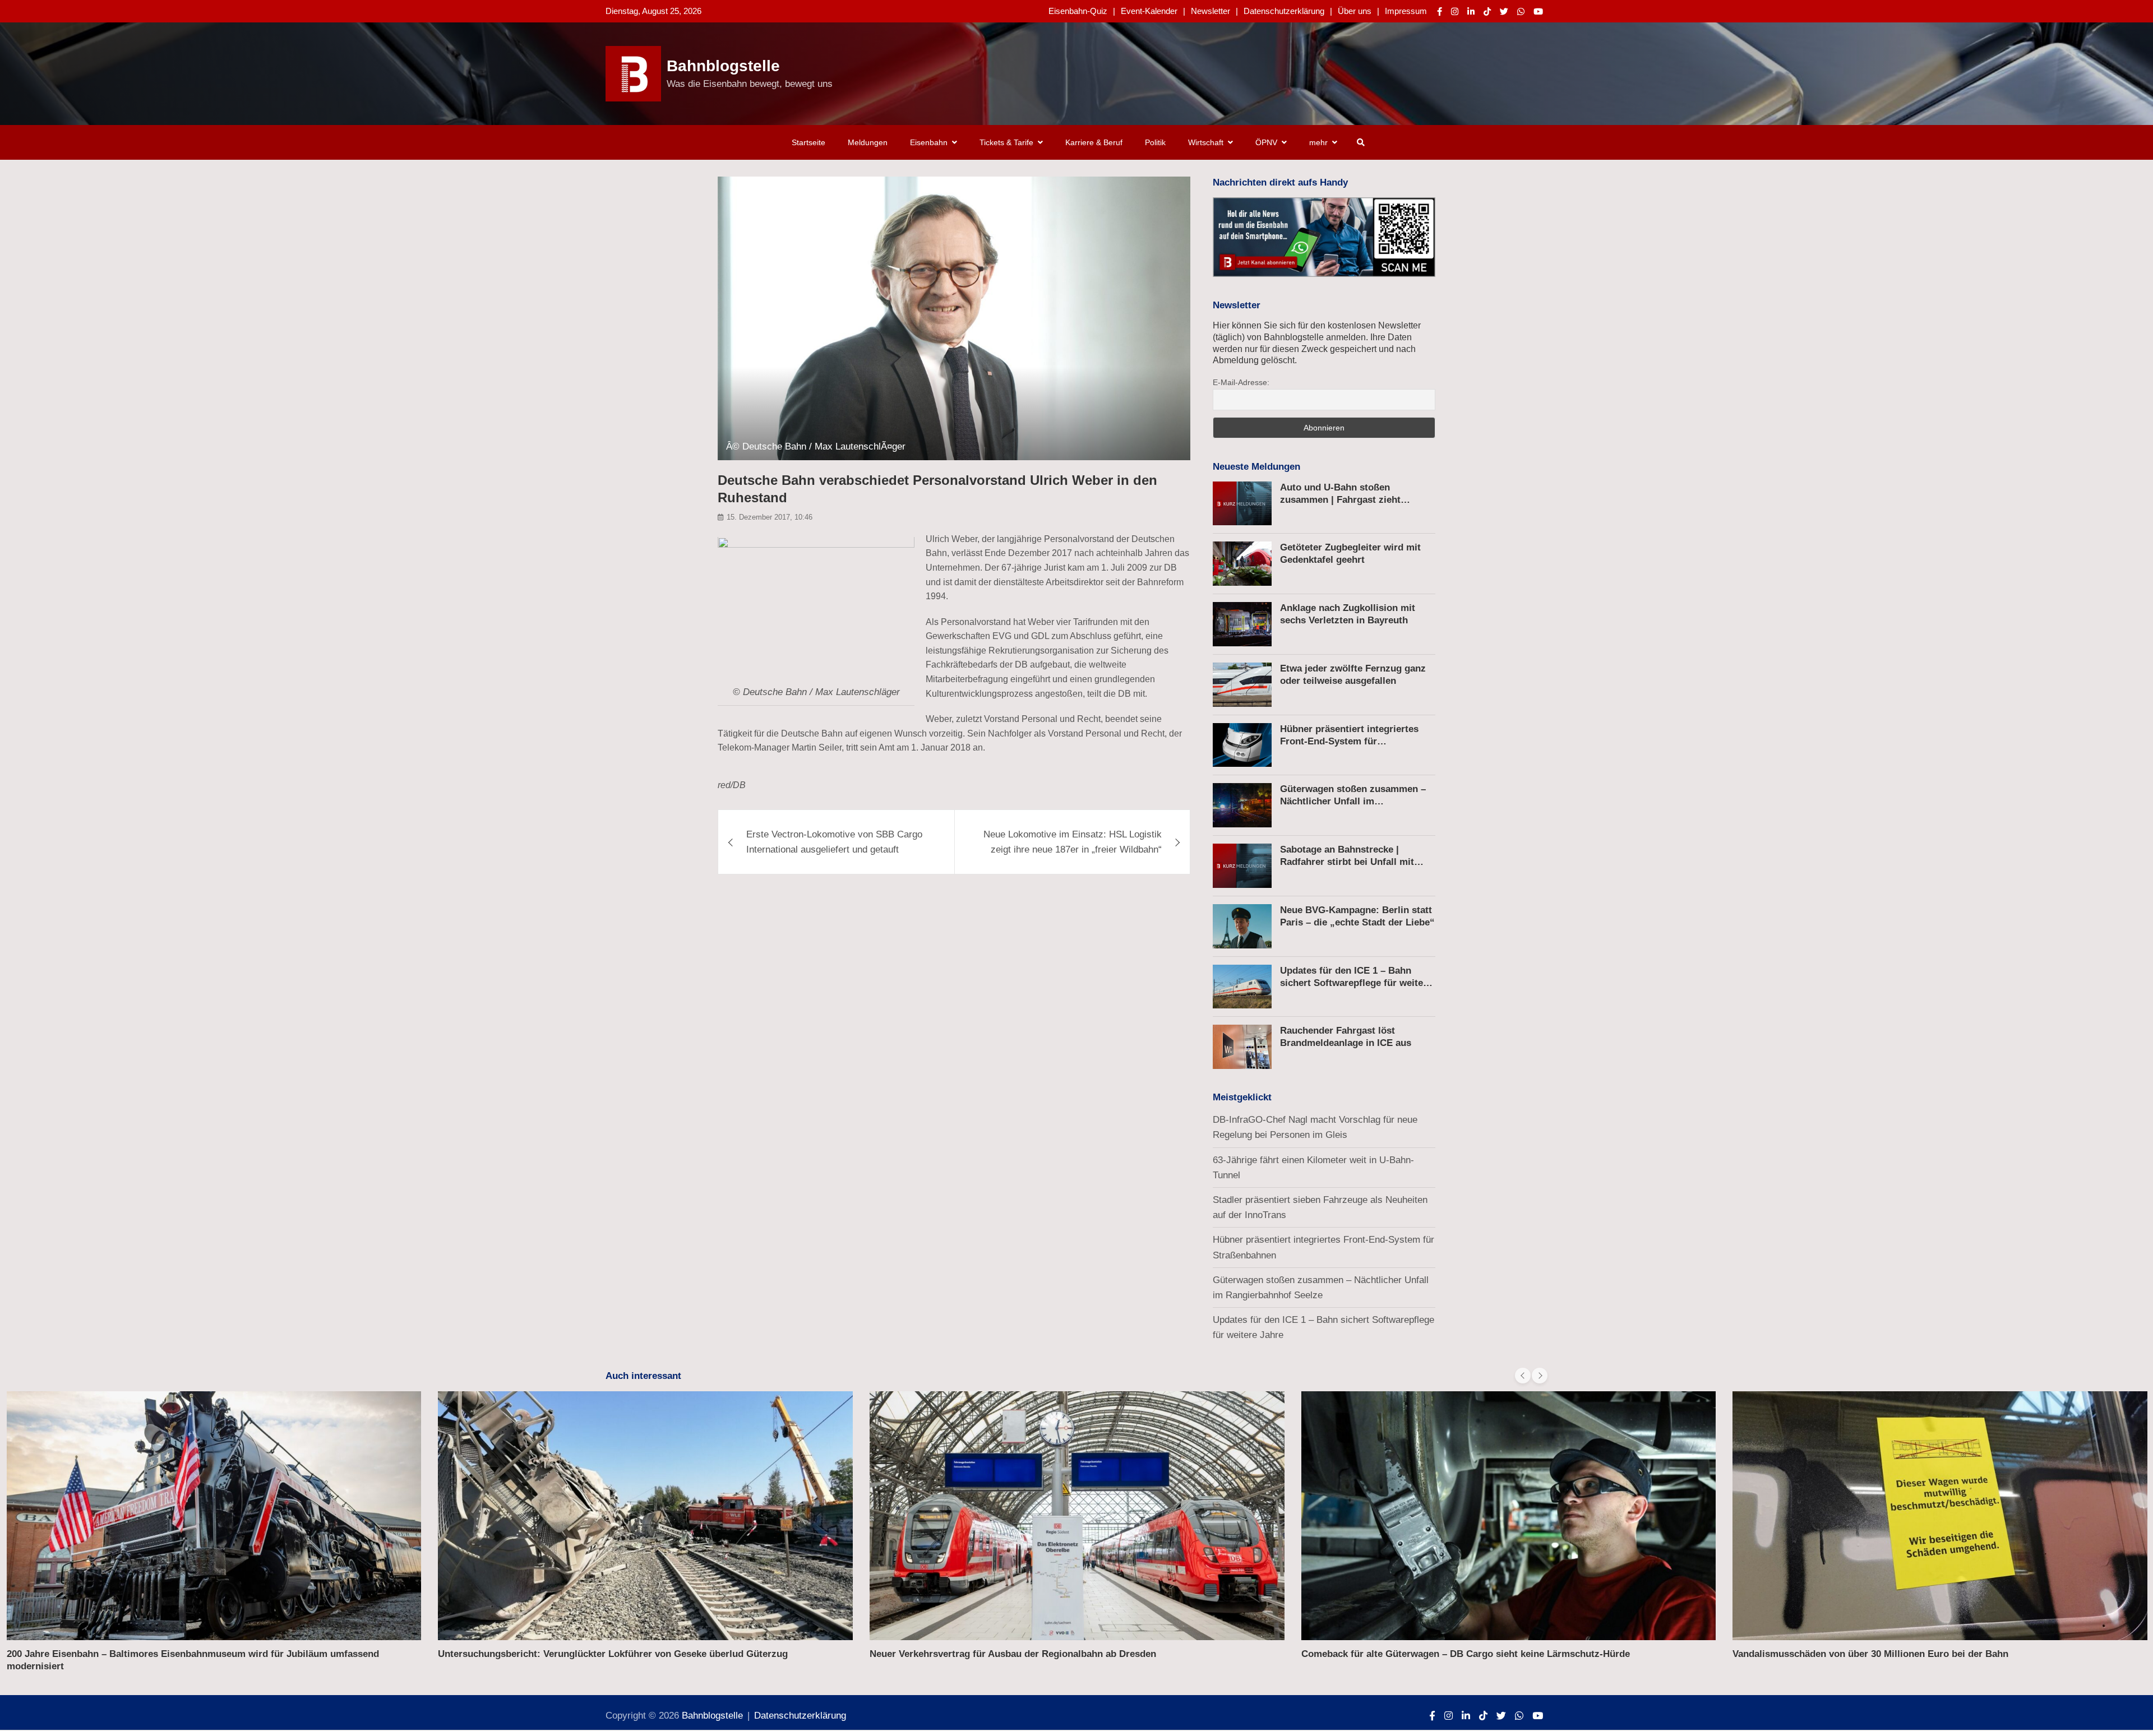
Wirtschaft (1206, 142)
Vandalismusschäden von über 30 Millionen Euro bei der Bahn (1870, 1654)
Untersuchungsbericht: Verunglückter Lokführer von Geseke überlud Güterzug (613, 1654)
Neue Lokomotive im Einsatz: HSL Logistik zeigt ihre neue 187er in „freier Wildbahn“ (1073, 842)
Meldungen (868, 142)
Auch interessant (643, 1376)
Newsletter (1211, 11)
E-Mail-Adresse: (1241, 382)
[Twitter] (1504, 11)
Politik (1155, 142)
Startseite (808, 142)
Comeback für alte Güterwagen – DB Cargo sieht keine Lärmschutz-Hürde (1466, 1654)
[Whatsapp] (1521, 11)
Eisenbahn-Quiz (1078, 11)
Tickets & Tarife (1006, 142)
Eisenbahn (929, 142)
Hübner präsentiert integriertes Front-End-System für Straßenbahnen (1349, 741)
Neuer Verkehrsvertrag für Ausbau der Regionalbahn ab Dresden (1013, 1654)
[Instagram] (1455, 11)
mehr (1318, 142)
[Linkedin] (1471, 11)
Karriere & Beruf (1094, 142)
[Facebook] (1440, 11)
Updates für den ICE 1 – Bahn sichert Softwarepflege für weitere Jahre (1356, 983)
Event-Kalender (1149, 11)
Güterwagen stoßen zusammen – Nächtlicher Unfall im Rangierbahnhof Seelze (1353, 801)
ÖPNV (1266, 142)
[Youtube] (1538, 11)
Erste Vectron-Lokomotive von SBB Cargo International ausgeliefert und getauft (834, 842)
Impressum (1406, 11)
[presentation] (1523, 1376)
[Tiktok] (1487, 11)
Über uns (1355, 11)
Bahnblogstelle (723, 66)
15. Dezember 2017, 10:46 (770, 518)
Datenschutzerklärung (1284, 11)
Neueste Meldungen (1256, 467)
